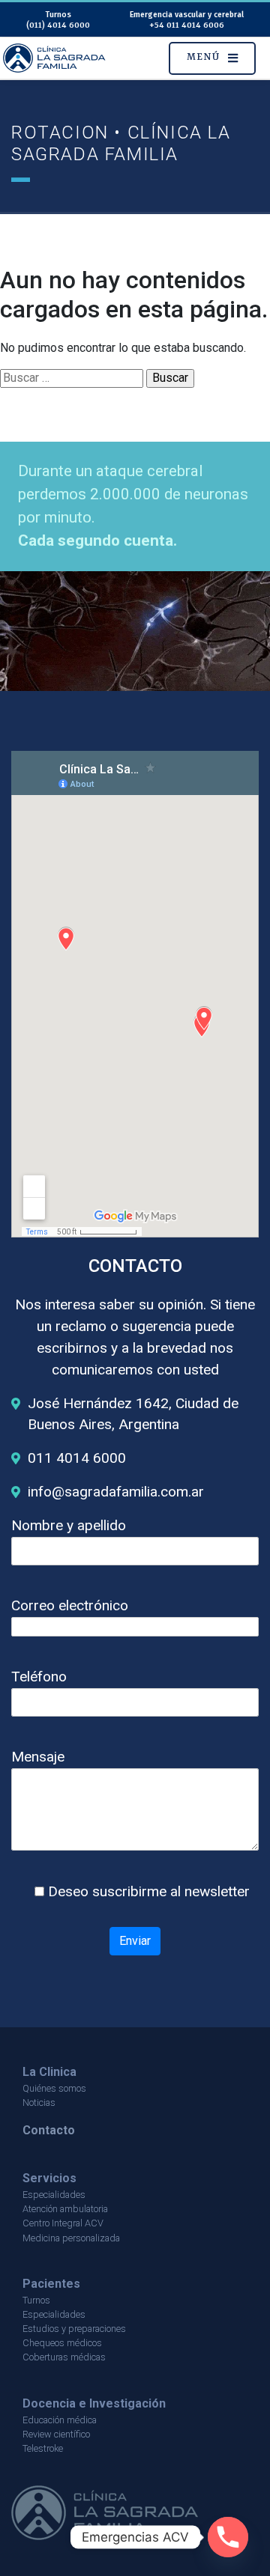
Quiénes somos (54, 2088)
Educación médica (60, 2420)
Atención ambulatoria (65, 2209)
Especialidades (54, 2195)
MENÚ (203, 57)
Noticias (39, 2102)
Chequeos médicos (62, 2343)
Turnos (36, 2300)
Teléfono (39, 1677)
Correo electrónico (70, 1605)
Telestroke (43, 2448)
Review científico (56, 2434)
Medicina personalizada (71, 2238)
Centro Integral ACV (63, 2223)
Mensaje (38, 1757)
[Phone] (228, 2537)
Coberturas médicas (64, 2357)
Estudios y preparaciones (74, 2329)
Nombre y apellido (69, 1525)
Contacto (49, 2130)
